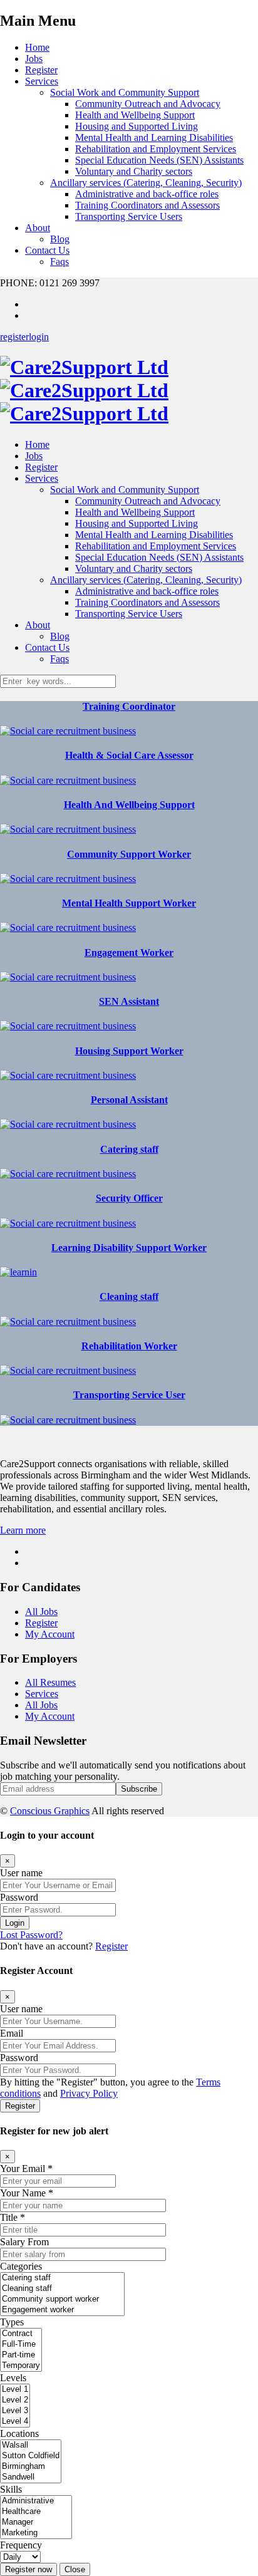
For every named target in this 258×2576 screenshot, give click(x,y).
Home (37, 47)
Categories (21, 2266)
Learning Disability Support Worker (129, 1248)
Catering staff (129, 1149)
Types (12, 2322)
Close (75, 2569)
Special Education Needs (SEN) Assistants (159, 160)
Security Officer (129, 1198)
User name (21, 1873)
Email (12, 2033)
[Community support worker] (62, 2299)
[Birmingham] (31, 2467)
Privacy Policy (89, 2093)
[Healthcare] (36, 2512)
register (14, 337)
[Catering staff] (62, 2278)
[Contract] (21, 2334)
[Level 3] (15, 2411)
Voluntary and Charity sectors (134, 171)
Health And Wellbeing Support (129, 805)
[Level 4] (15, 2422)
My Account (50, 1634)
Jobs (34, 59)
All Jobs (41, 1612)
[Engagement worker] (62, 2310)
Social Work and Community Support (125, 92)
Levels (13, 2378)
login (39, 337)
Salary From (24, 2242)
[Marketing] (36, 2533)
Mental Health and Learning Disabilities (154, 138)
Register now (28, 2569)
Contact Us (47, 250)
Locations (19, 2433)
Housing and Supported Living (137, 126)
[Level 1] (15, 2390)
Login (15, 1923)
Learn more (23, 1530)
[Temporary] (21, 2366)
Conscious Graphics (50, 1811)
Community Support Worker (129, 854)
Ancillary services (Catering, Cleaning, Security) (146, 183)
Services (42, 81)
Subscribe (139, 1789)
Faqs (59, 262)
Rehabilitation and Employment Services (156, 149)
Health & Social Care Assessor (129, 755)
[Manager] (36, 2522)
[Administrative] (36, 2501)
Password (19, 1897)
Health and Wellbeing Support (135, 115)
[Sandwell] (31, 2477)
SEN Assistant (129, 1001)
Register (41, 70)
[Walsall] (31, 2445)
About (38, 228)
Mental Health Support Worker (129, 903)
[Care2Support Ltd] (84, 390)
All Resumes (50, 1682)
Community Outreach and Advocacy (148, 104)
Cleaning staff (129, 1296)
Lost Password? (31, 1935)
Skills (11, 2489)
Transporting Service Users (129, 216)
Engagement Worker (129, 953)
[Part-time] (21, 2355)
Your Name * (27, 2193)
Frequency (21, 2545)
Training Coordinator (129, 706)
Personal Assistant (129, 1100)
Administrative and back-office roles (147, 194)
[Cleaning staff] (62, 2289)
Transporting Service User (129, 1395)
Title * (13, 2217)
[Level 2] (15, 2400)
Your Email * (26, 2168)
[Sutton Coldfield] (31, 2456)
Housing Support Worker (129, 1051)
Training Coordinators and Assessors (147, 205)
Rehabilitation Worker (129, 1346)
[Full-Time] (21, 2345)
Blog (60, 239)
